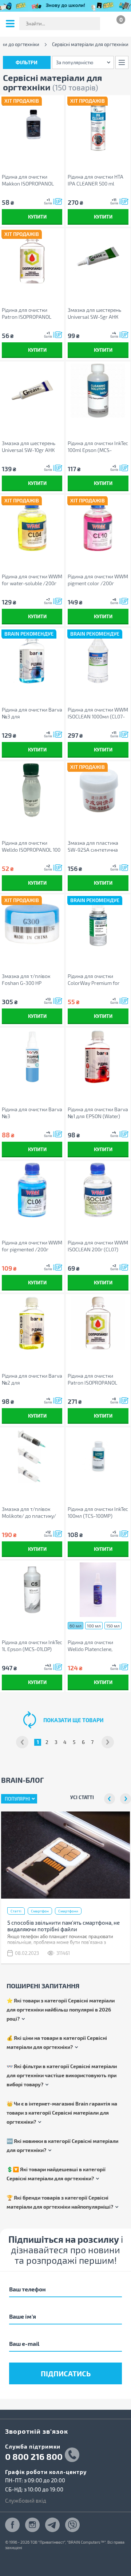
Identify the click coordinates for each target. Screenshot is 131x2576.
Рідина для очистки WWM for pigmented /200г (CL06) (32, 1246)
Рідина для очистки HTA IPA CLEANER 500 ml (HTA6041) (96, 180)
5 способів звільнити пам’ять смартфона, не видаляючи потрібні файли (63, 1926)
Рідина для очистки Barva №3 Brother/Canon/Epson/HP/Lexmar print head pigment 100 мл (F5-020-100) (32, 1113)
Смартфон (40, 1911)
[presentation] (110, 1799)
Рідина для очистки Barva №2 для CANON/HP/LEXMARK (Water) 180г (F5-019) (32, 1379)
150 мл (113, 1626)
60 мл (76, 1626)
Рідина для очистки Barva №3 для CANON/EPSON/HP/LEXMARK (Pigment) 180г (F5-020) (32, 713)
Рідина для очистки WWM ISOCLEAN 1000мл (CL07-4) (98, 713)
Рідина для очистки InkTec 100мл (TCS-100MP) (98, 1512)
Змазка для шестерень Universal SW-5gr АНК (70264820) (94, 313)
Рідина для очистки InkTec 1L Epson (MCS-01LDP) (32, 1646)
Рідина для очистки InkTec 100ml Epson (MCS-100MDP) (98, 447)
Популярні (17, 1799)
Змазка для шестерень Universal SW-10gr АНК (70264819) (29, 447)
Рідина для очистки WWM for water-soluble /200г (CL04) (32, 580)
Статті (16, 1911)
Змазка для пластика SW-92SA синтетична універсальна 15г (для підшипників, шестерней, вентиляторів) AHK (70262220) (97, 846)
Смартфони (68, 1911)
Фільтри (27, 62)
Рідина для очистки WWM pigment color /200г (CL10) (98, 580)
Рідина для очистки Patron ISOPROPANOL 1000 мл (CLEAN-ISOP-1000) (93, 1379)
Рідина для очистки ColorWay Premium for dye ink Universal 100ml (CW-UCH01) (94, 980)
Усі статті (82, 1797)
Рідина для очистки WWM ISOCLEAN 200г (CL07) (98, 1246)
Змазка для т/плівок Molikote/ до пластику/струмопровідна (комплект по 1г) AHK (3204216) (29, 1513)
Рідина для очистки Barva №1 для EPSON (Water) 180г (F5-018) (98, 1113)
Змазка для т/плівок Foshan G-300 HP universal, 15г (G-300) (26, 980)
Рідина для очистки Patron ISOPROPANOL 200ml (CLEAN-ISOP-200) (31, 313)
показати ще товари (74, 1720)
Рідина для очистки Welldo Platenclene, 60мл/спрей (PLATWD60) (97, 1646)
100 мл (94, 1626)
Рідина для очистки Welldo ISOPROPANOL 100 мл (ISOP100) (31, 846)
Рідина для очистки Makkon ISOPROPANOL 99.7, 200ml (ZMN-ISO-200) (28, 180)
